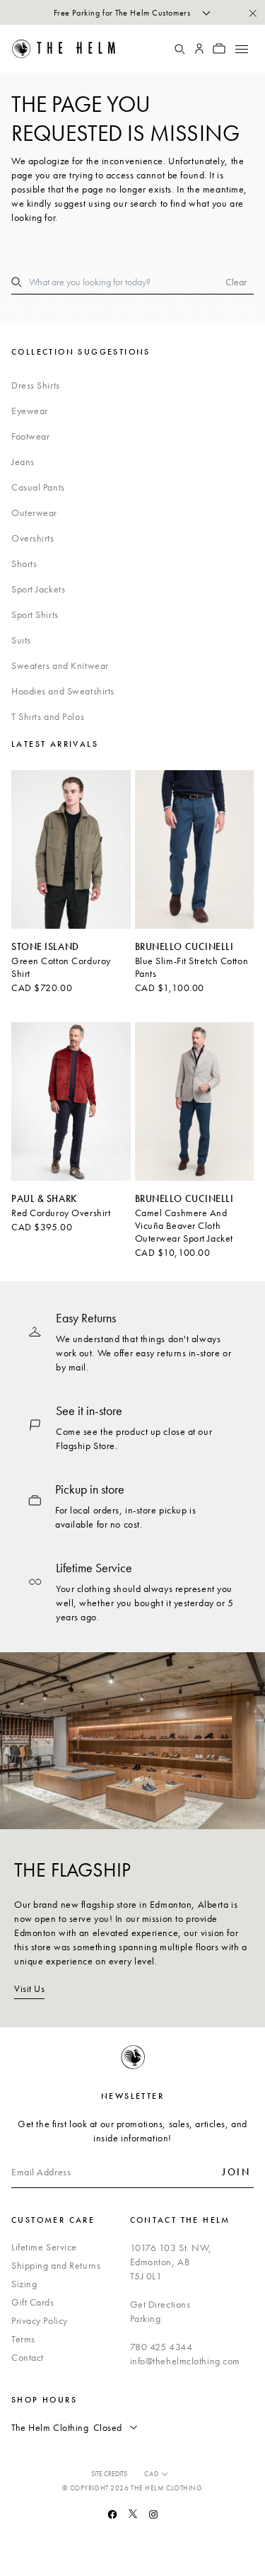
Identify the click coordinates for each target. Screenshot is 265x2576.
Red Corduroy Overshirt (61, 1213)
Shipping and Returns (56, 2265)
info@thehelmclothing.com (185, 2361)
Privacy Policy (40, 2320)
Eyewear (30, 411)
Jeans (23, 462)
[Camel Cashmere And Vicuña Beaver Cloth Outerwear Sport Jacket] (195, 1101)
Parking (146, 2318)
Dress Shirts (36, 385)
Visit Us (29, 1988)
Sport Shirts (35, 614)
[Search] (179, 49)
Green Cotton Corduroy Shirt (61, 967)
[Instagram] (153, 2514)
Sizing (24, 2284)
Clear (236, 282)
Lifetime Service (44, 2247)
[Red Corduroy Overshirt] (71, 1101)
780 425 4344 (161, 2347)
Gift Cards (33, 2302)
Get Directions (160, 2304)
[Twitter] (133, 2514)
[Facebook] (112, 2514)
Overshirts (33, 538)
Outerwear (34, 513)
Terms (23, 2339)
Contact (28, 2357)
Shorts (24, 563)
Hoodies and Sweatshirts (63, 691)
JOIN (236, 2172)
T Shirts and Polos (48, 716)
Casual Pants (38, 487)
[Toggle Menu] (241, 49)
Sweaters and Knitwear (60, 665)
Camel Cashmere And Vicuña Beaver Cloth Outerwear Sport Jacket (184, 1225)
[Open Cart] (219, 49)
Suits (21, 640)
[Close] (252, 13)
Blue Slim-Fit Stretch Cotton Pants (192, 967)
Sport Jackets (38, 589)
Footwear (30, 436)
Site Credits (109, 2474)
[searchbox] (127, 282)
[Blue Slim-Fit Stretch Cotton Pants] (195, 849)
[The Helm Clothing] (73, 49)
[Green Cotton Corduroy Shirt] (71, 849)
